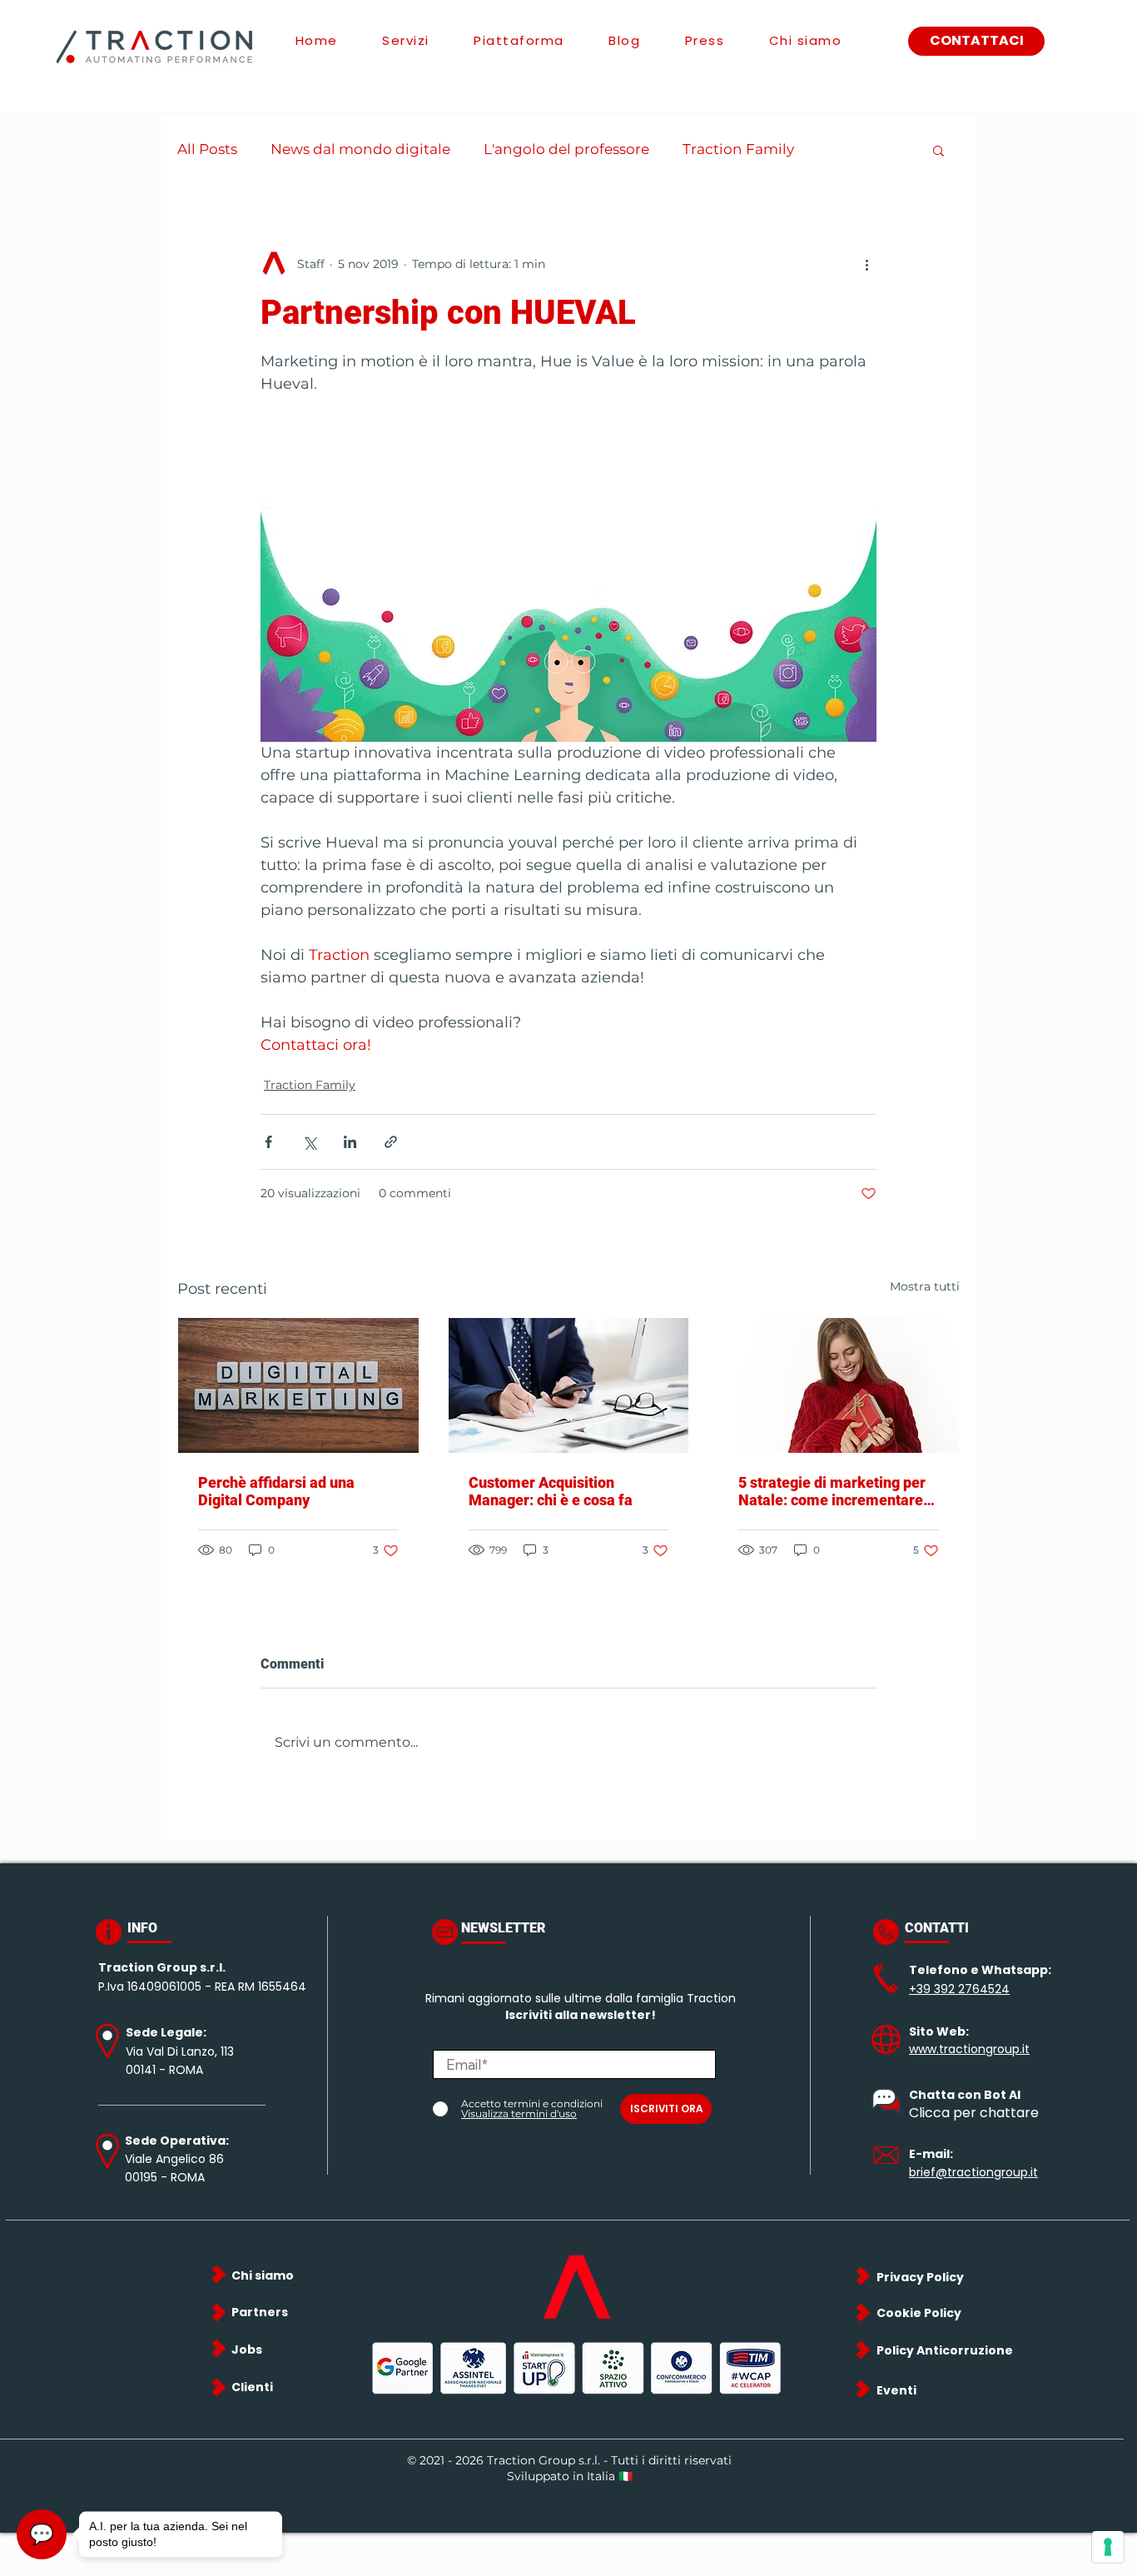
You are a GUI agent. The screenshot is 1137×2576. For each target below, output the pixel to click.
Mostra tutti (925, 1286)
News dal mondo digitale (360, 149)
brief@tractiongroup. (970, 2172)
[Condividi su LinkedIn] (350, 1142)
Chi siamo (263, 2275)
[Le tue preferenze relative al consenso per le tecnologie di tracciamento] (1108, 2547)
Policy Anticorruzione (945, 2350)
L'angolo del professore (566, 149)
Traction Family (738, 149)
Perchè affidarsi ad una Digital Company (276, 1491)
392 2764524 (972, 1989)
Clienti (252, 2387)
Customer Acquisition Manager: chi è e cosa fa (551, 1491)
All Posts (207, 149)
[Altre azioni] (866, 264)
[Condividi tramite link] (391, 1142)
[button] (938, 150)
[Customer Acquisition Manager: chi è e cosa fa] (569, 1385)
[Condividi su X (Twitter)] (309, 1142)
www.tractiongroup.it (969, 2049)
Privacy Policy (920, 2277)
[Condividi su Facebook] (268, 1142)
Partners (260, 2312)
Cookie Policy (919, 2313)
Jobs (247, 2350)
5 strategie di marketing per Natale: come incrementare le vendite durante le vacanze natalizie (837, 1491)
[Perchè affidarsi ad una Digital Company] (298, 1385)
